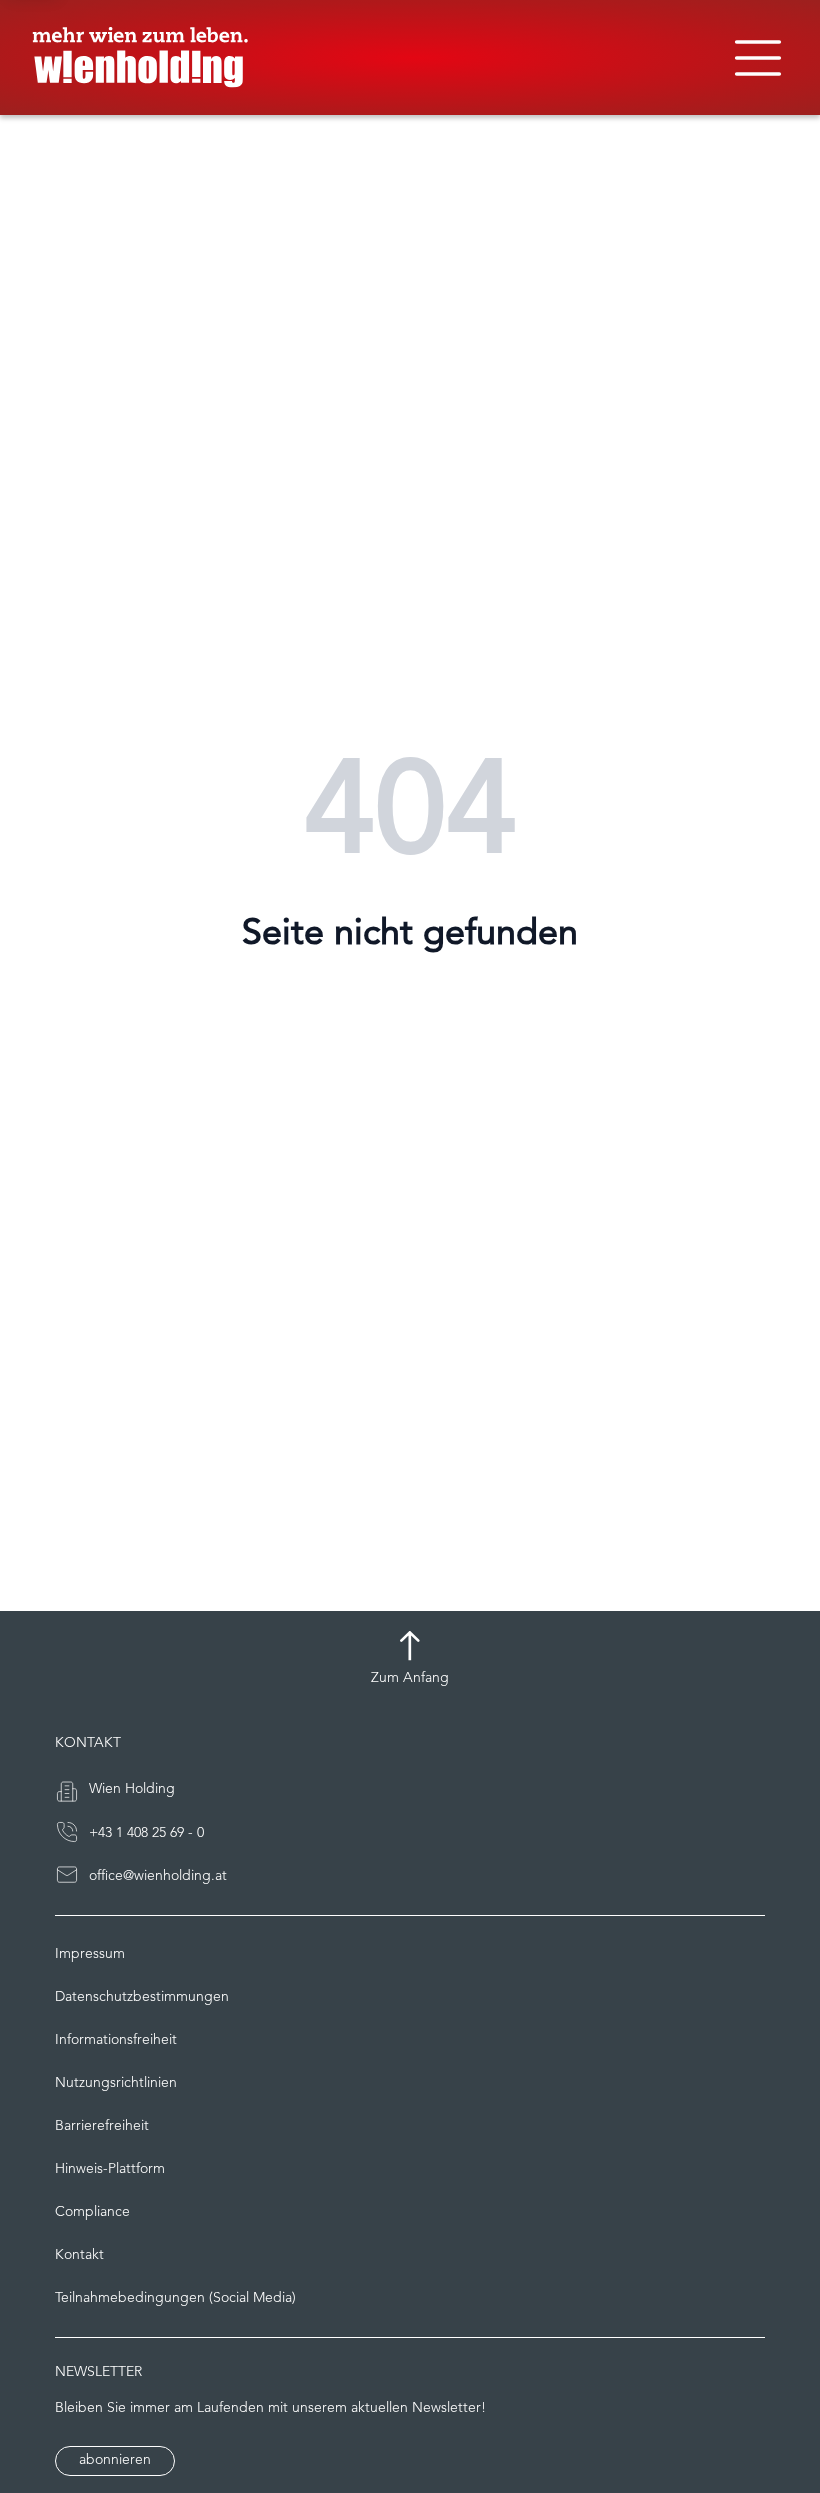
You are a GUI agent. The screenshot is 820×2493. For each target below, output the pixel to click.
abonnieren (115, 2460)
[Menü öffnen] (758, 58)
